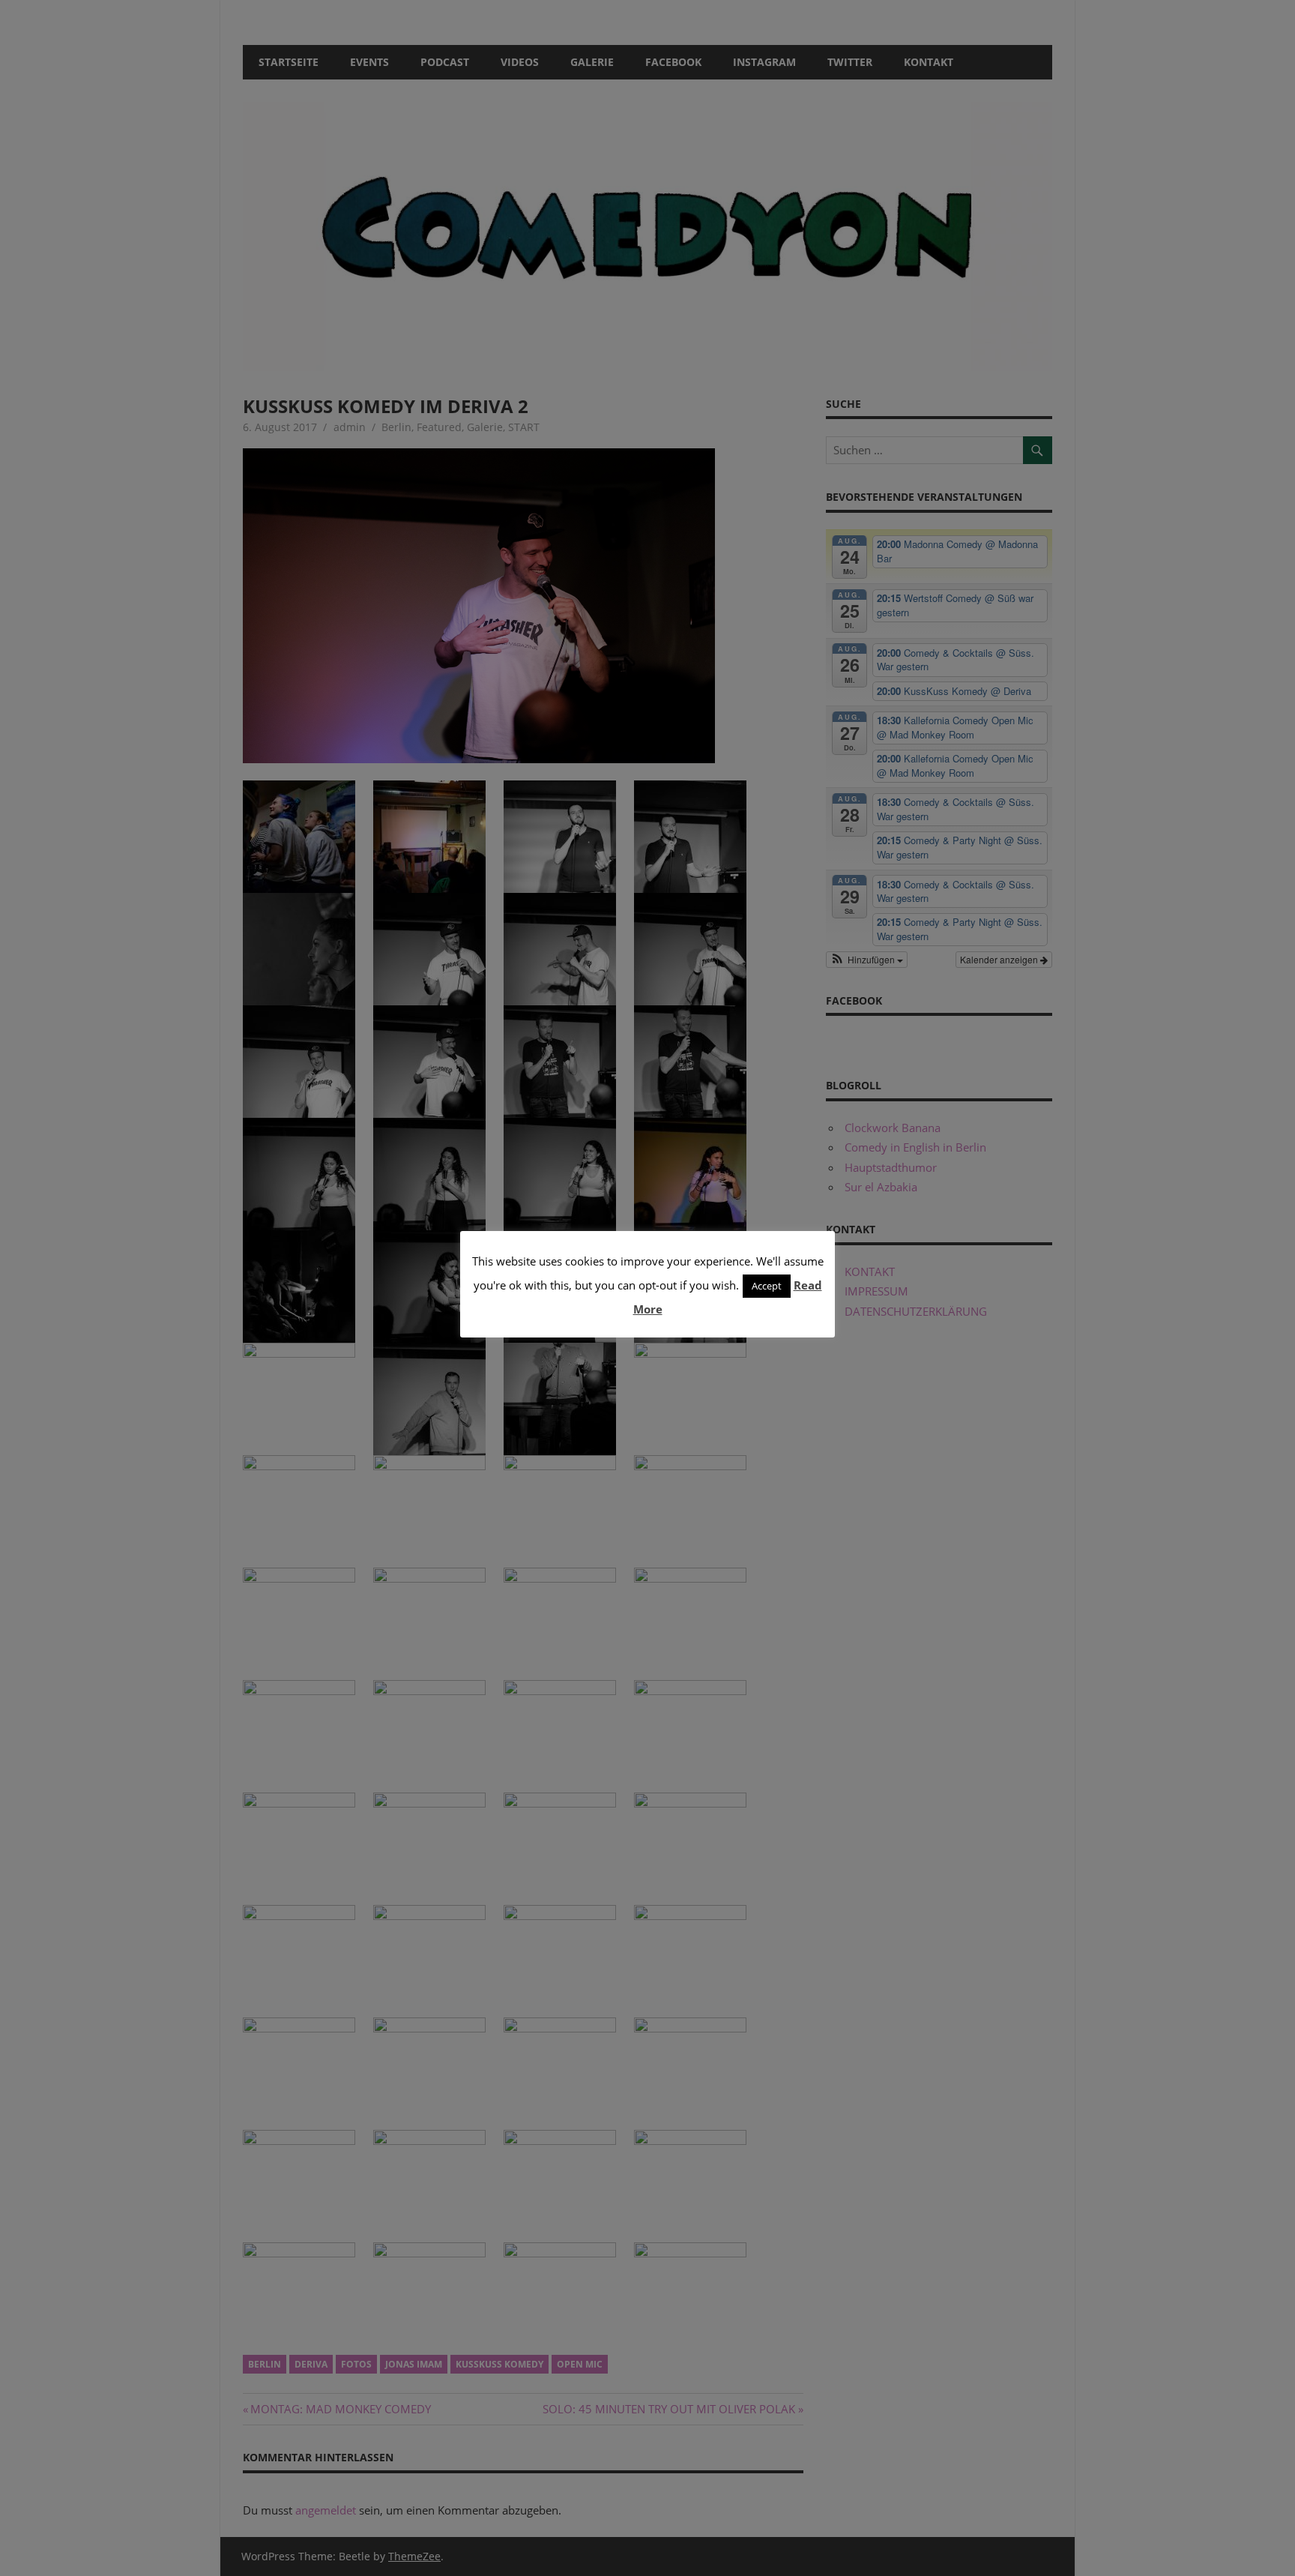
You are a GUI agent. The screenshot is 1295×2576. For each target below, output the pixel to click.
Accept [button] (767, 1286)
